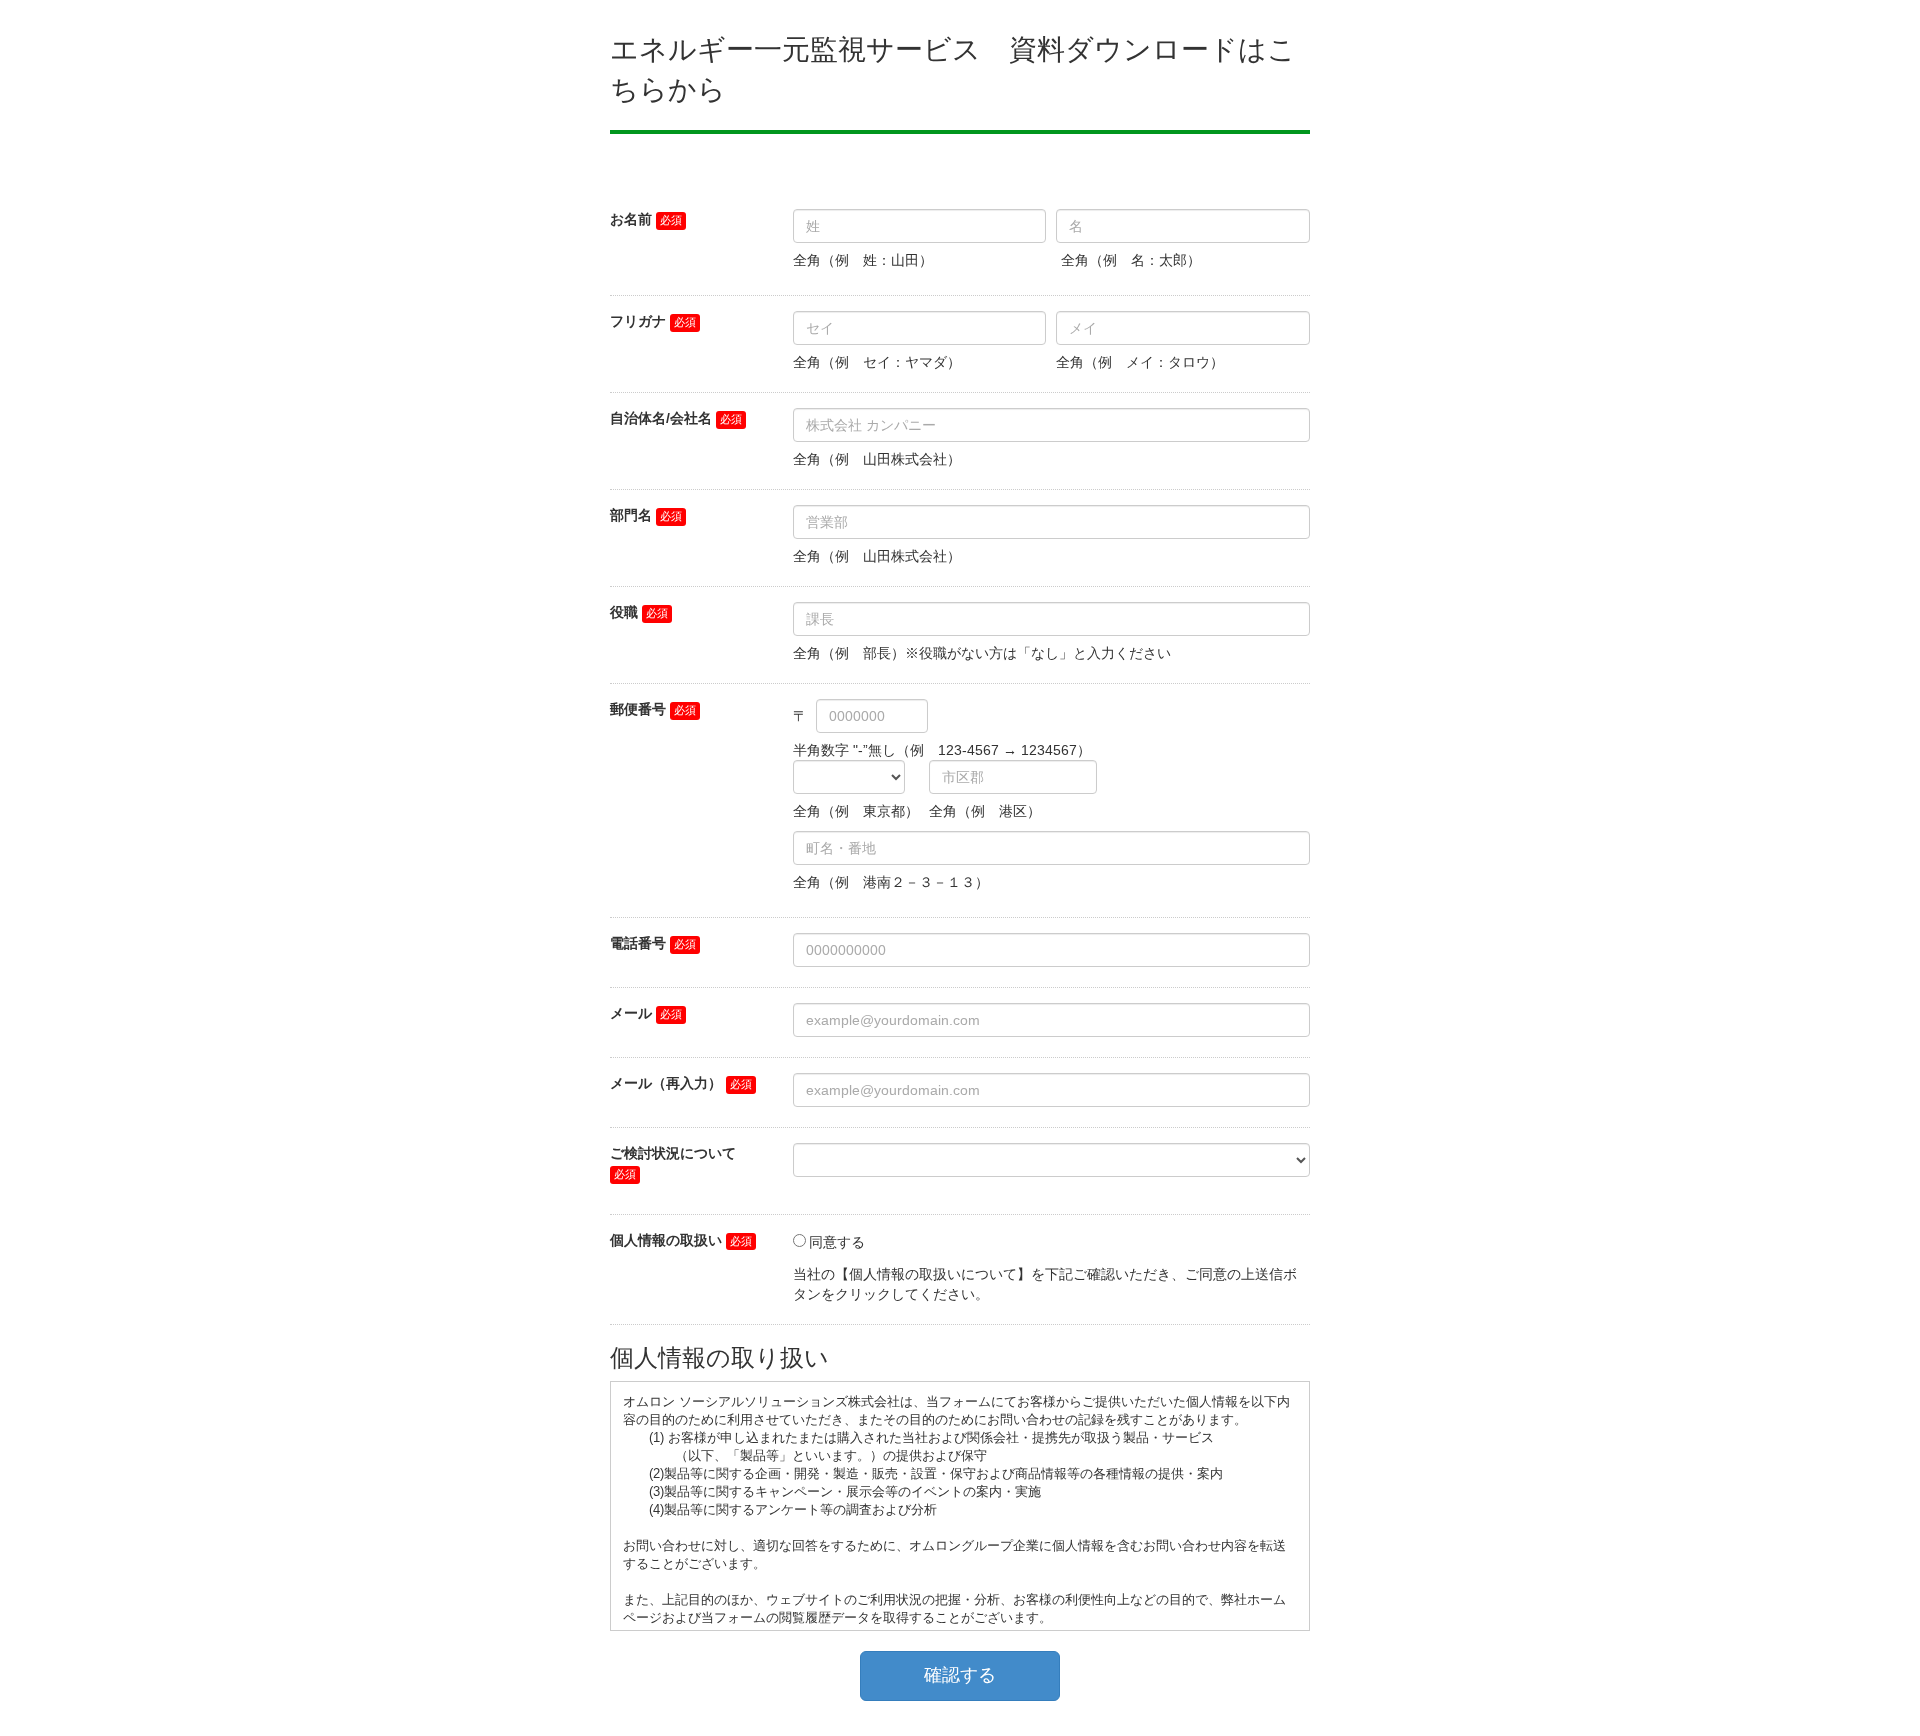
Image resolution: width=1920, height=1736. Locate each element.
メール (631, 1013)
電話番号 (638, 943)
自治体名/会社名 (661, 418)
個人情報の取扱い (666, 1240)
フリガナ (638, 321)
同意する (837, 1242)
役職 (624, 612)
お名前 (631, 219)
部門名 (631, 515)
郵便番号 (638, 709)
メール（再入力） (666, 1083)
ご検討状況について (673, 1153)
